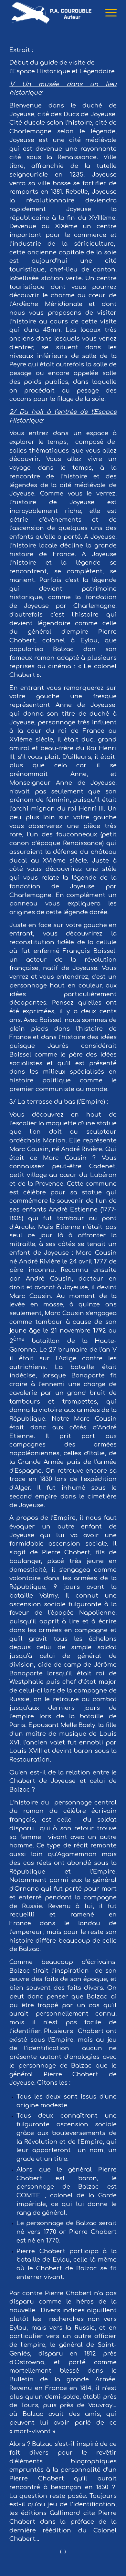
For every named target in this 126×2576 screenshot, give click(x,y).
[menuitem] (108, 13)
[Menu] (108, 13)
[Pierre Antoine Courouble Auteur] (52, 13)
